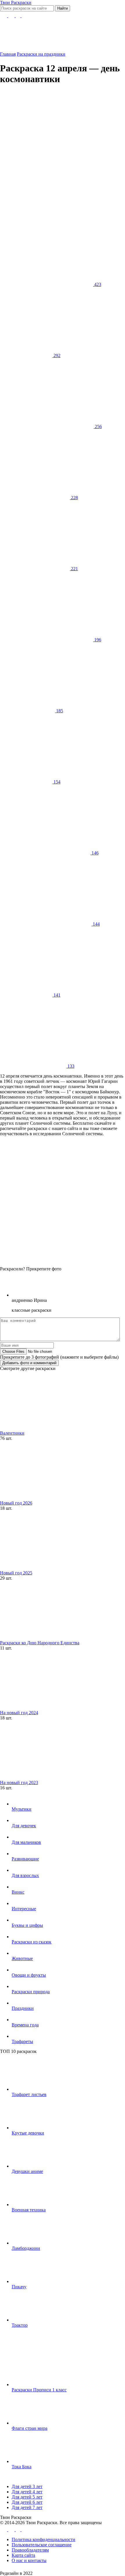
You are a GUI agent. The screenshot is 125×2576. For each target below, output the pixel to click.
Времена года (25, 2025)
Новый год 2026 (16, 1503)
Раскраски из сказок (32, 1942)
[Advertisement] (63, 153)
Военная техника (29, 2210)
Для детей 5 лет (27, 2497)
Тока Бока (22, 2467)
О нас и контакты (29, 2560)
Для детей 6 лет (27, 2502)
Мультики (22, 1809)
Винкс (18, 1892)
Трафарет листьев (29, 2094)
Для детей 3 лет (27, 2486)
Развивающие (25, 1859)
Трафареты (22, 2041)
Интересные (24, 1909)
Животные (22, 1958)
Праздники (23, 2008)
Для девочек (24, 1826)
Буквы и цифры (27, 1925)
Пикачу (19, 2287)
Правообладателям (30, 2550)
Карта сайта (23, 2555)
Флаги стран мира (30, 2428)
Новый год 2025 (16, 1573)
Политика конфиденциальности (43, 2539)
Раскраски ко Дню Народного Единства (40, 1643)
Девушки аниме (27, 2171)
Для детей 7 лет (27, 2507)
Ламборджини (26, 2248)
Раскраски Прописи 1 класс (39, 2390)
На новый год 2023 (19, 1783)
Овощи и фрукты (29, 1975)
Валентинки (12, 1433)
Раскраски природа (31, 1992)
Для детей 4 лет (27, 2492)
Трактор (20, 2325)
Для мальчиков (26, 1842)
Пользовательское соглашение (42, 2545)
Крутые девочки (28, 2133)
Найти (63, 8)
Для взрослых (25, 1875)
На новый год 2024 (19, 1713)
